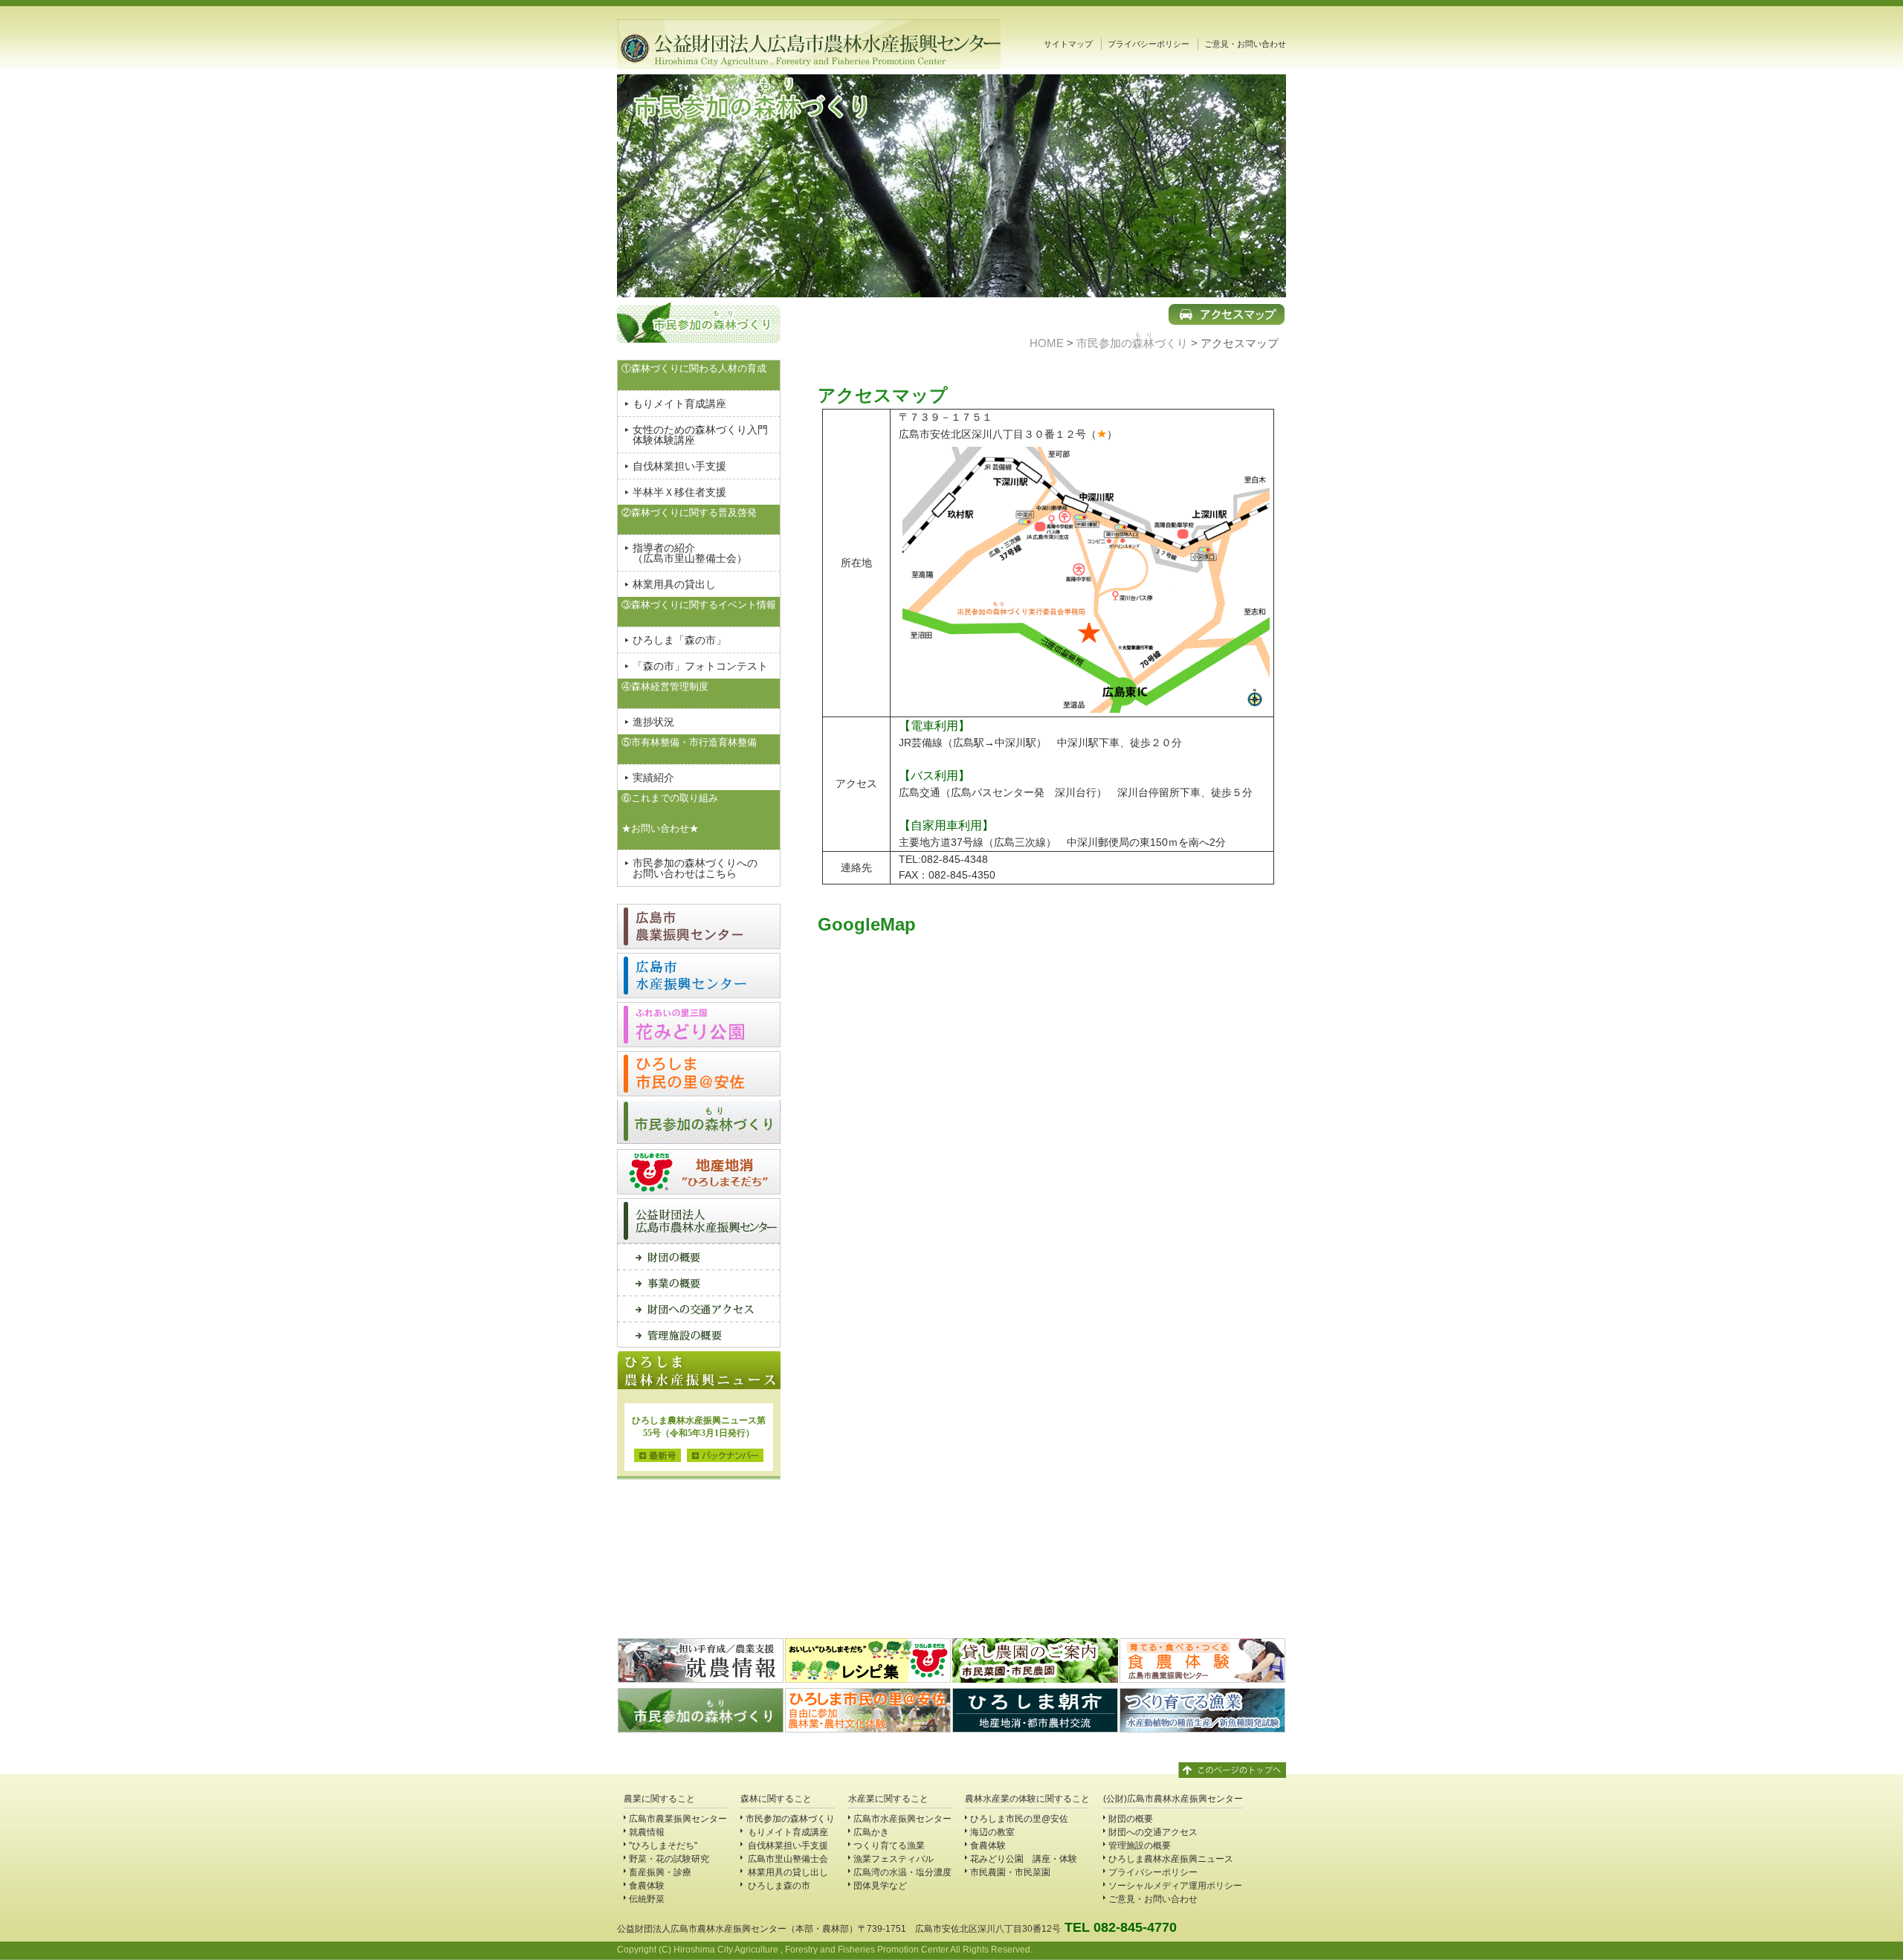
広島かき (871, 1832)
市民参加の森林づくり (790, 1819)
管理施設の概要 (699, 1335)
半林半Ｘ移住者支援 (679, 492)
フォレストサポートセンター (699, 1123)
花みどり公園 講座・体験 (1024, 1859)
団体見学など (880, 1886)
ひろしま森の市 (778, 1886)
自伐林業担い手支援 (679, 466)
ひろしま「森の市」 (679, 640)
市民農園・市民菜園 (1010, 1872)
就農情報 (647, 1832)
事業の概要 (699, 1283)
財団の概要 (699, 1256)
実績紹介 (653, 777)
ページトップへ (1232, 1772)
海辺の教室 (992, 1832)
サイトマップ (1068, 44)
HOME (1047, 343)
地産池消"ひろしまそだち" (699, 1172)
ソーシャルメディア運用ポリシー (1175, 1886)
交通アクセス (699, 1309)
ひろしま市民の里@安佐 (699, 1074)
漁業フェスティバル (894, 1859)
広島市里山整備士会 (787, 1859)
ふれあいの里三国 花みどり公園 (699, 1025)
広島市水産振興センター (699, 976)
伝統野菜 (647, 1899)
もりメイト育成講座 (679, 404)
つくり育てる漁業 (889, 1846)
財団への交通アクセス (1153, 1832)
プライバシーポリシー (1148, 44)
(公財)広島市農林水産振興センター (1173, 1799)
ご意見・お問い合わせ (1245, 44)
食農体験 (647, 1886)
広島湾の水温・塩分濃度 (902, 1872)
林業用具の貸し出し (787, 1872)
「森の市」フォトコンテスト (700, 666)
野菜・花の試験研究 (669, 1859)
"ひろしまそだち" (663, 1846)
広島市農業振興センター (699, 926)
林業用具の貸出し (674, 584)
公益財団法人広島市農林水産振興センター (809, 44)
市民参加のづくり (1132, 343)
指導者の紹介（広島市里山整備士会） (690, 553)
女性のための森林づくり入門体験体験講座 (700, 435)
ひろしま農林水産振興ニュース (1171, 1859)
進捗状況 (653, 722)
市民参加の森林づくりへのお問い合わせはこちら (695, 868)
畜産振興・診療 (660, 1872)
